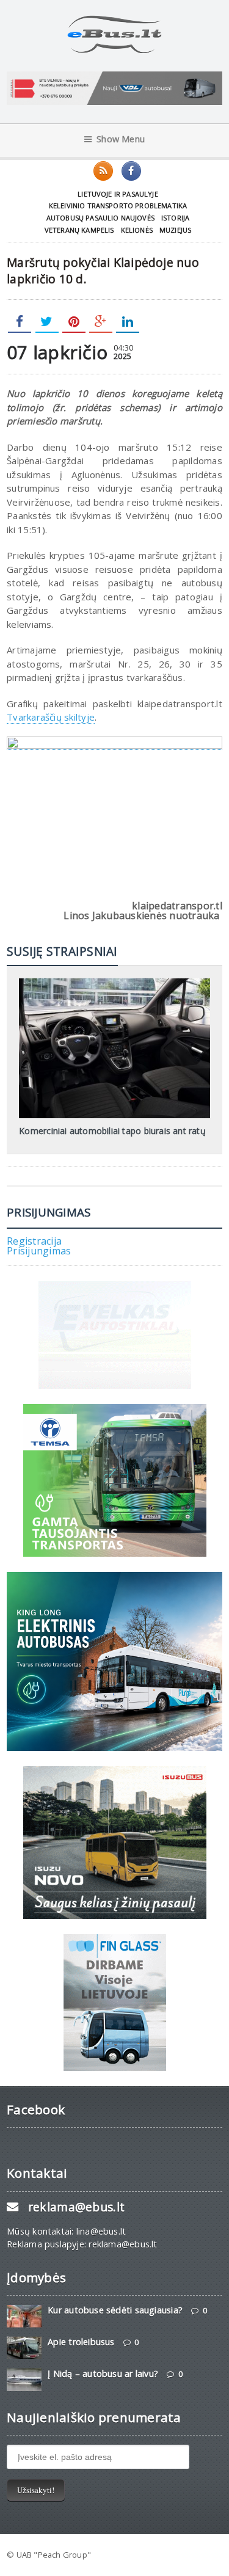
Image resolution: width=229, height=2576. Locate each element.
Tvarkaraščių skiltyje (51, 717)
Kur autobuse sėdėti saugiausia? (115, 2310)
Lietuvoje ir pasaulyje (118, 194)
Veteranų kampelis (79, 230)
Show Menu (121, 139)
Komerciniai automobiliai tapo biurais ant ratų (112, 1131)
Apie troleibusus (81, 2342)
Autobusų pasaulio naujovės (100, 218)
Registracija (34, 1241)
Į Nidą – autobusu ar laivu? (103, 2374)
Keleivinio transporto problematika (118, 206)
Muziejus (175, 230)
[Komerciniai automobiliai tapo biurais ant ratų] (115, 983)
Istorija (175, 218)
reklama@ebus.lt (76, 2207)
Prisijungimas (39, 1251)
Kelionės (137, 230)
